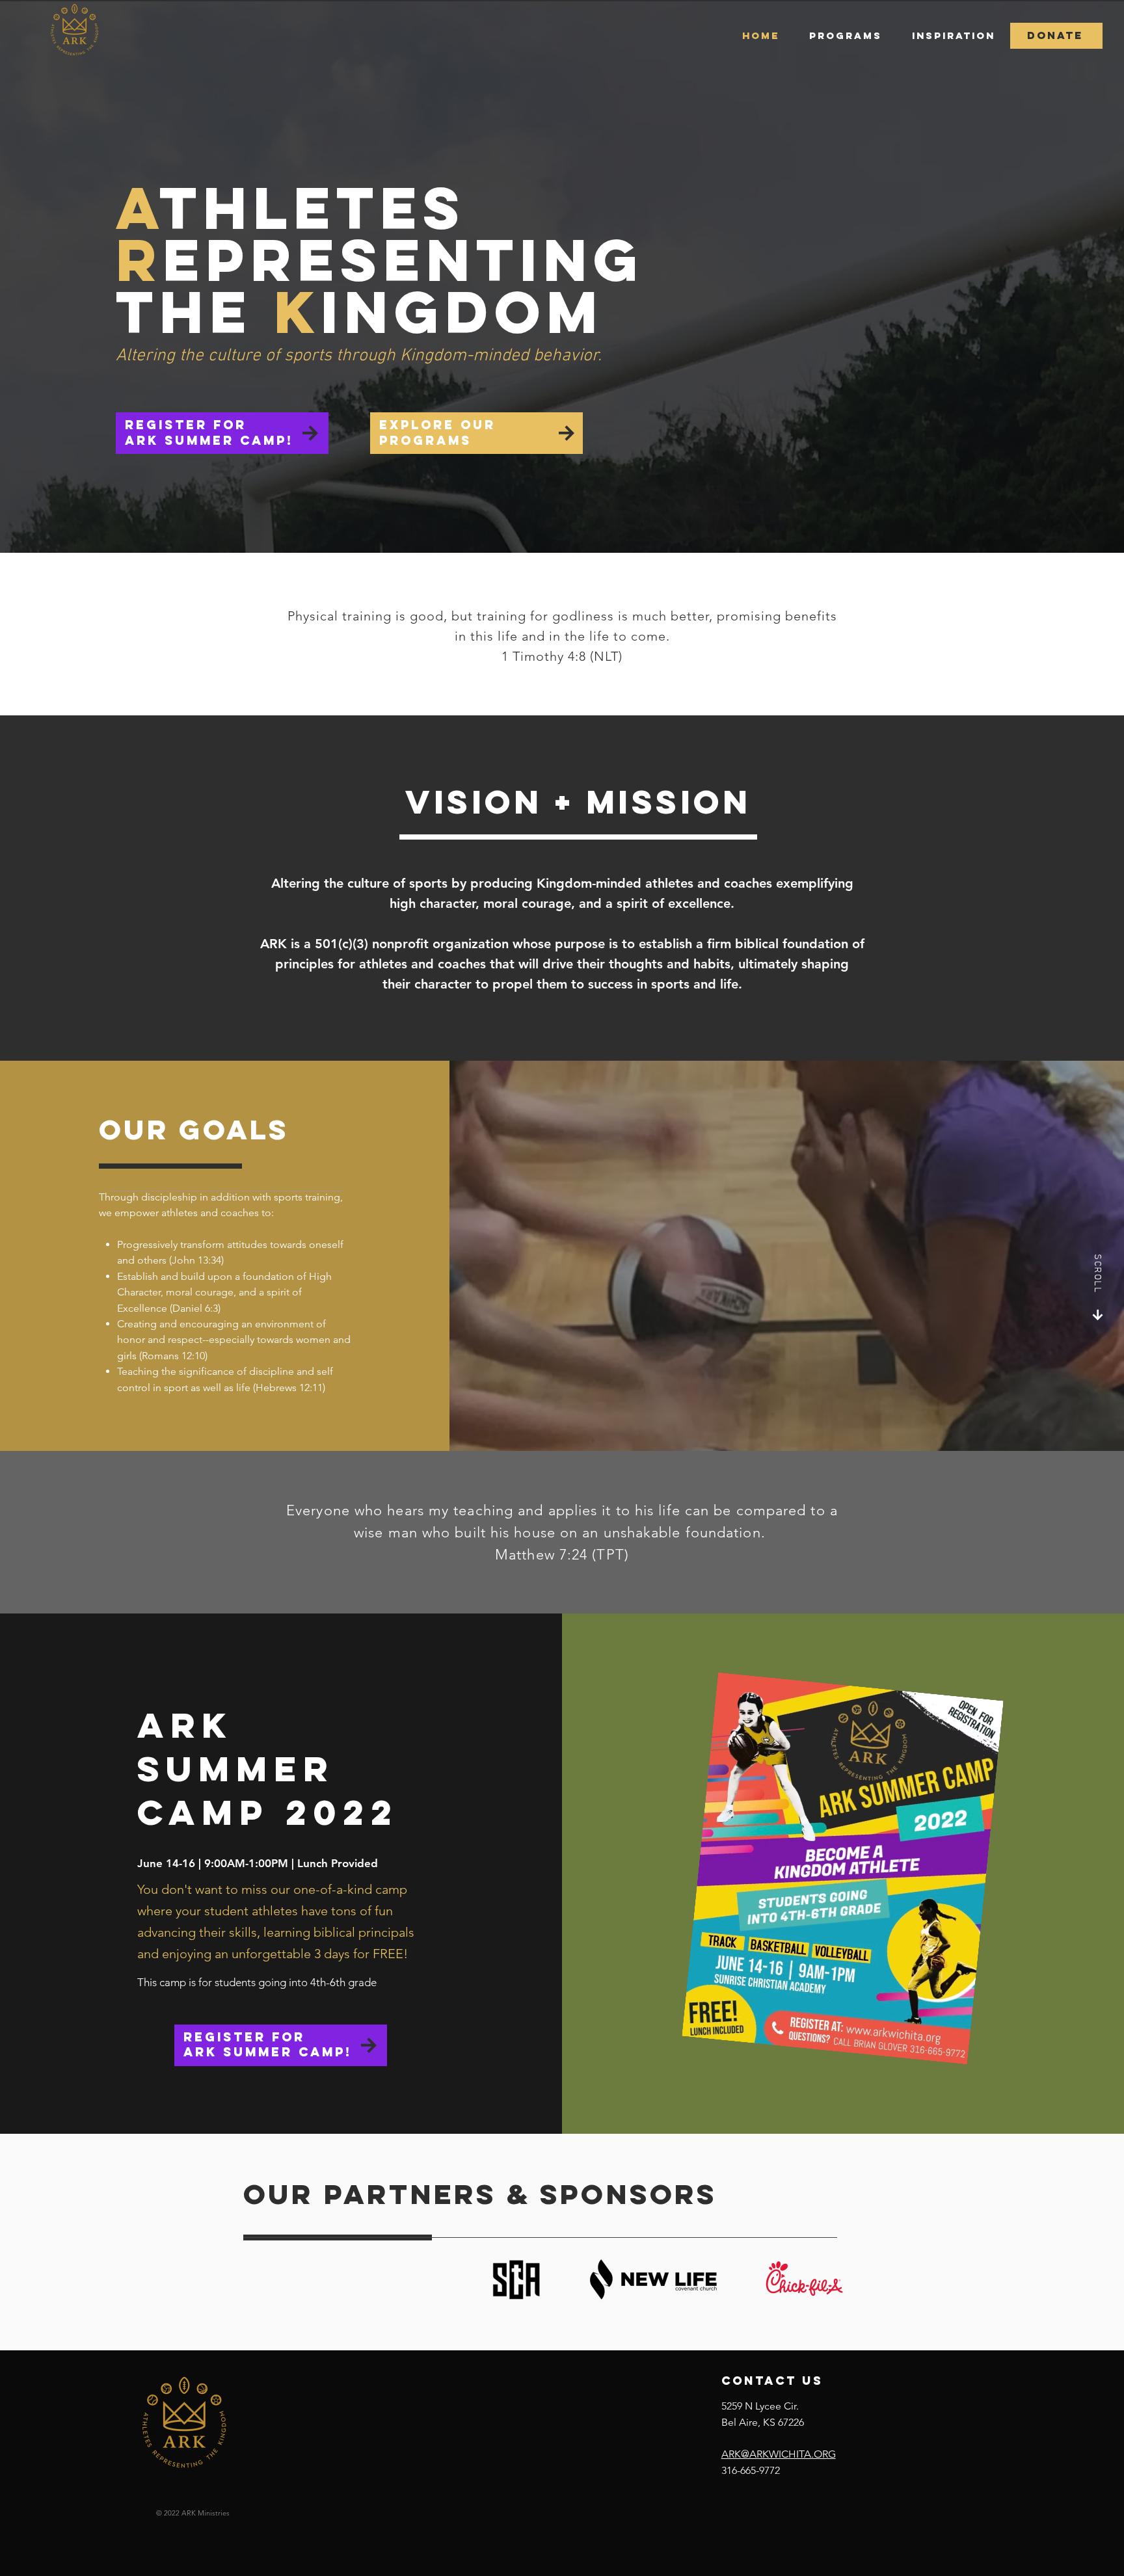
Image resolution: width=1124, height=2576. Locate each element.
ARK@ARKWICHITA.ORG (779, 2454)
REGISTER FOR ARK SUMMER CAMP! (209, 432)
